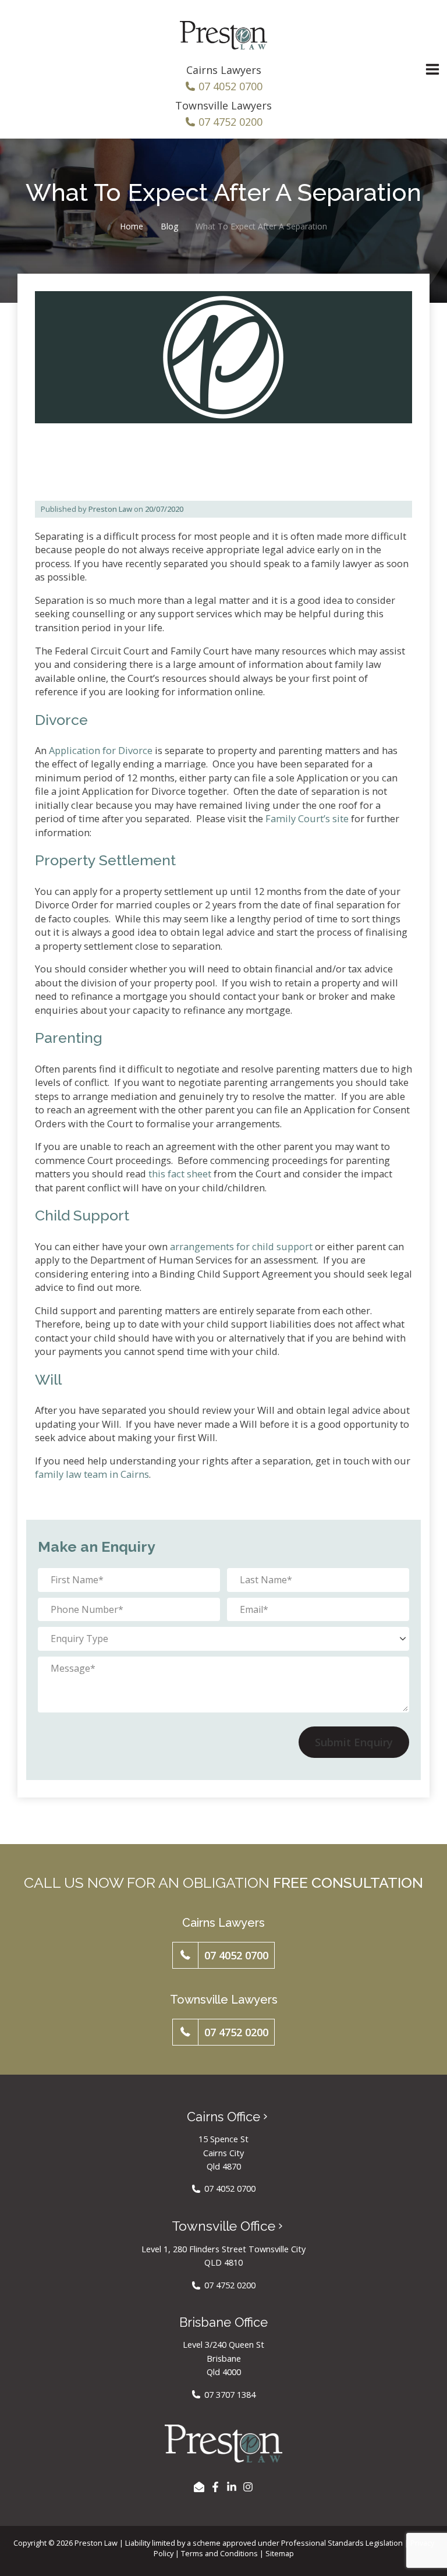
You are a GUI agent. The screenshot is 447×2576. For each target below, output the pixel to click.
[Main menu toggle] (432, 70)
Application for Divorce (101, 750)
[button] (224, 1955)
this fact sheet (180, 1174)
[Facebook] (215, 2487)
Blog (169, 226)
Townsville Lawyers (223, 105)
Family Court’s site (307, 818)
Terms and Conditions (219, 2553)
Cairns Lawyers (224, 70)
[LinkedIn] (232, 2487)
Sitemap (280, 2553)
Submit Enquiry (354, 1742)
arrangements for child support (241, 1246)
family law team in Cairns (92, 1474)
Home (132, 226)
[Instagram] (248, 2487)
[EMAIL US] (199, 2487)
